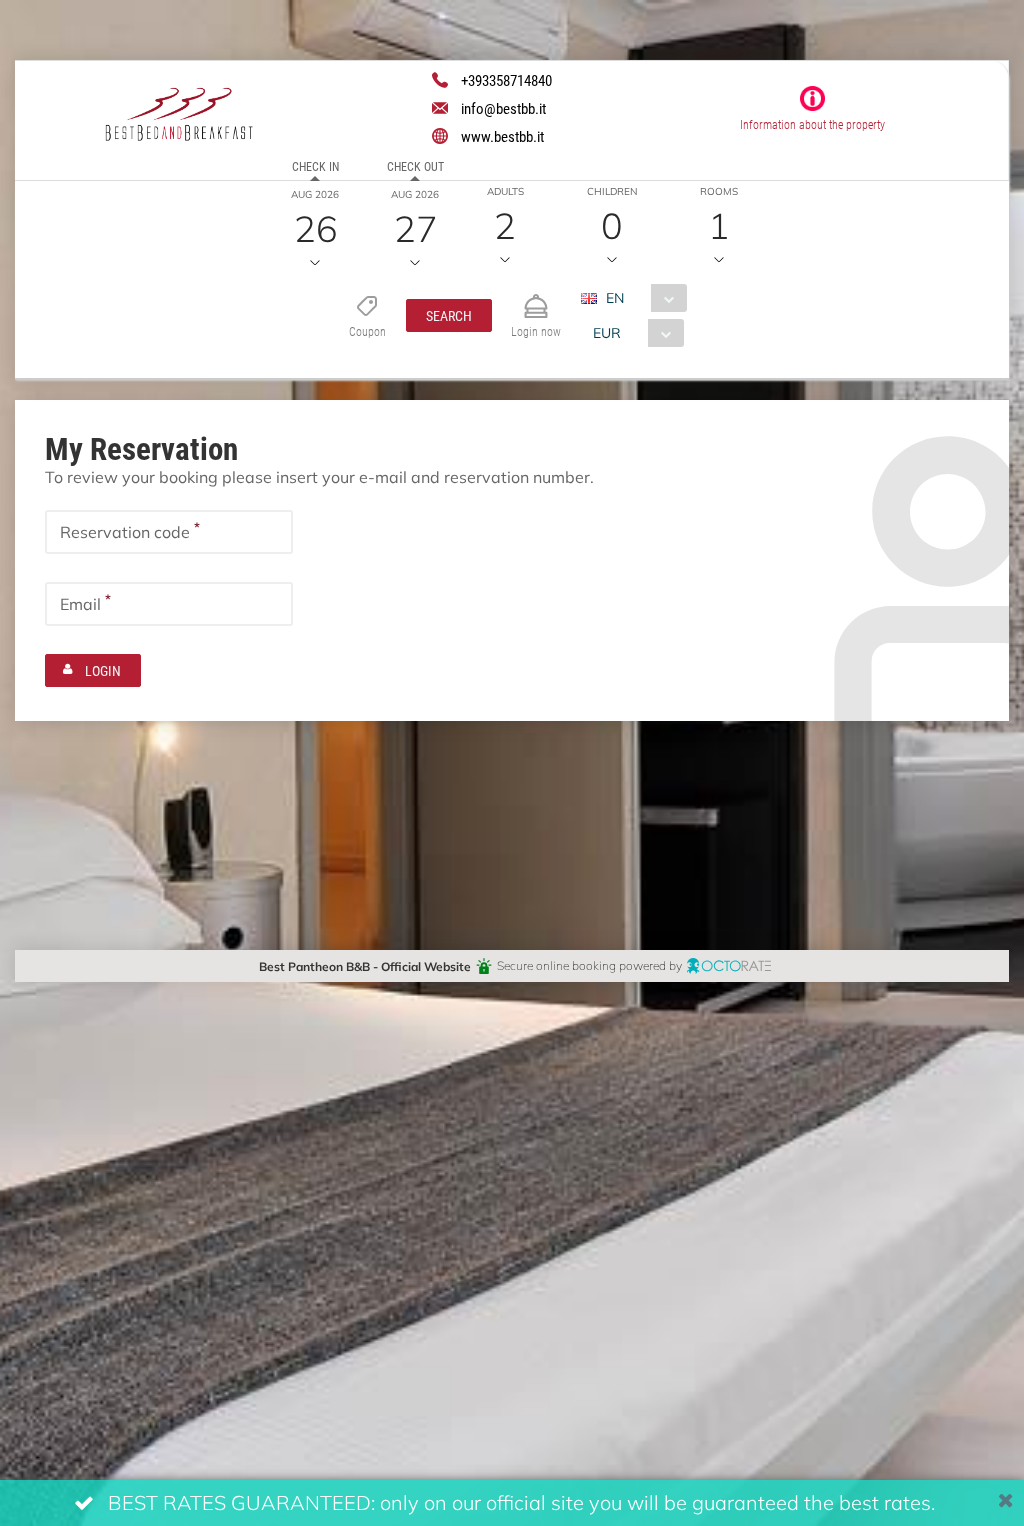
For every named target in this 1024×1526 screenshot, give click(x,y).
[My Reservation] (536, 297)
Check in (315, 166)
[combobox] (641, 298)
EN (615, 297)
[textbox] (169, 532)
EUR (607, 332)
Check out (415, 166)
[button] (449, 315)
